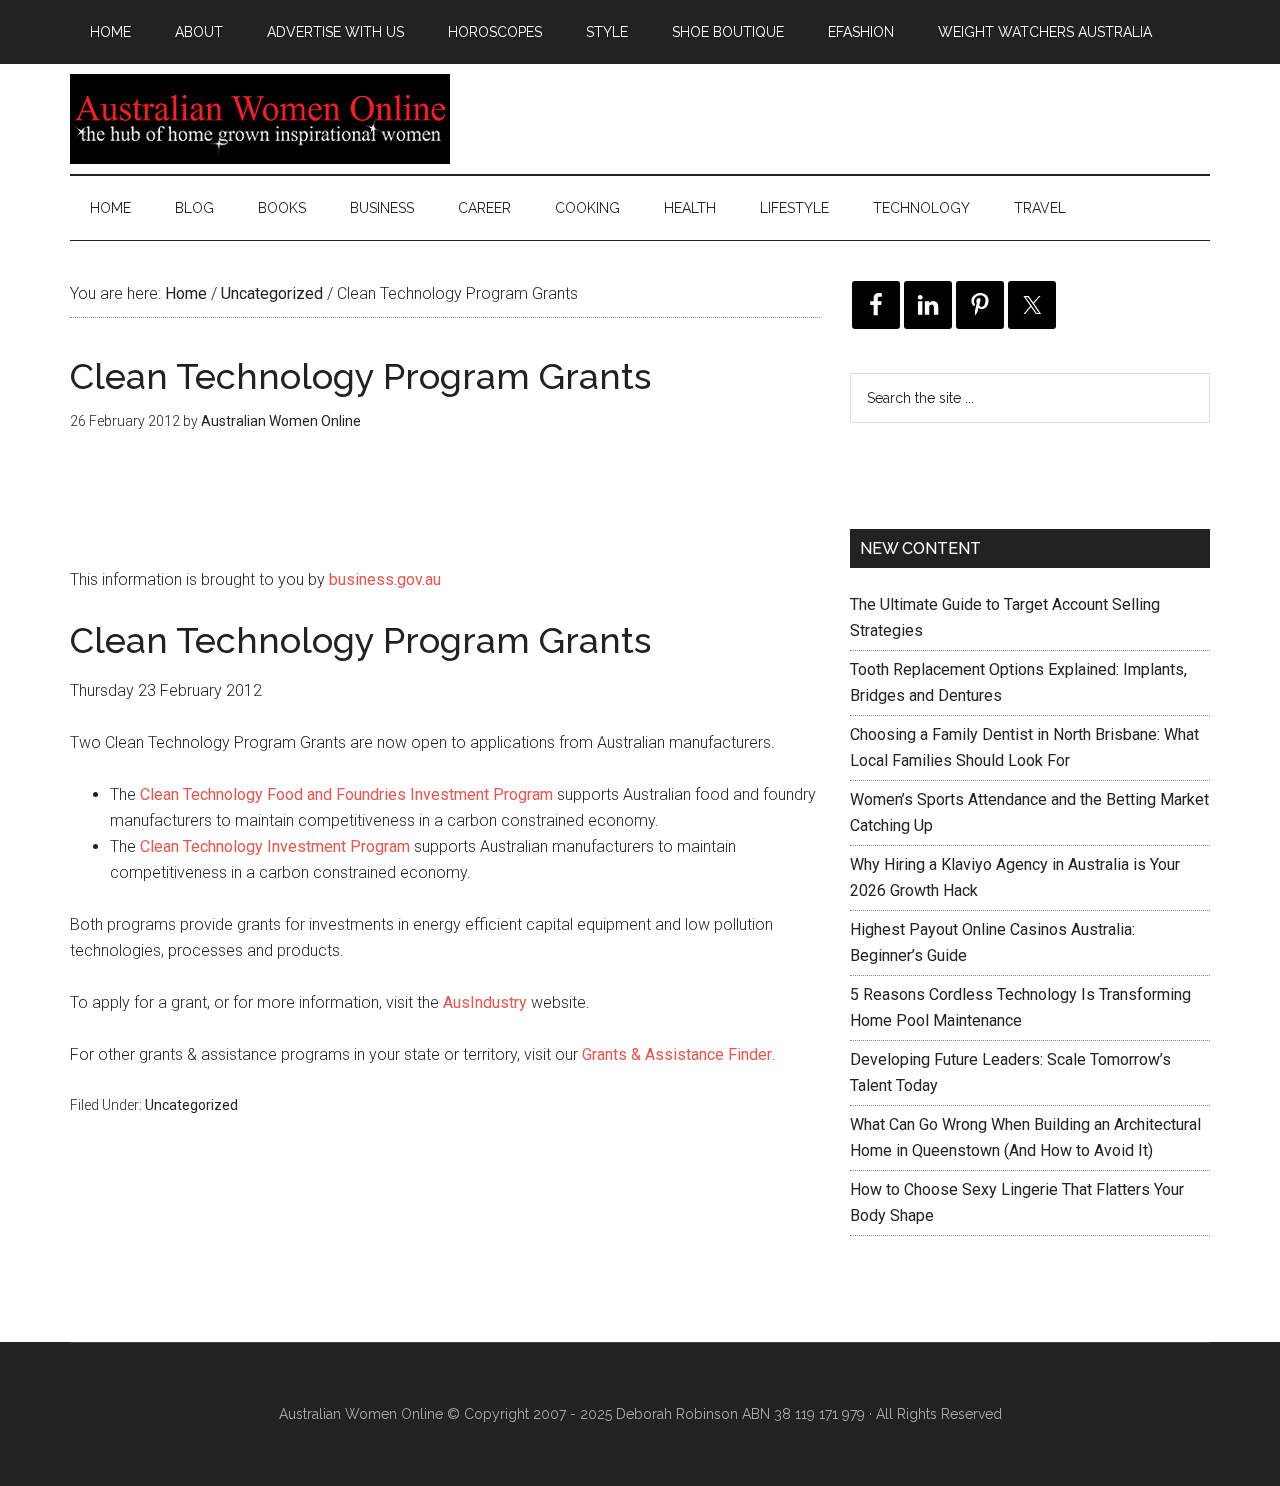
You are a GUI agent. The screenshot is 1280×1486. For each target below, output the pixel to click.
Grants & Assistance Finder (677, 1054)
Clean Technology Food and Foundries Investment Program (346, 794)
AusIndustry (485, 1002)
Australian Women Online (260, 119)
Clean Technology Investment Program (275, 846)
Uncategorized (191, 1105)
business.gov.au (385, 579)
